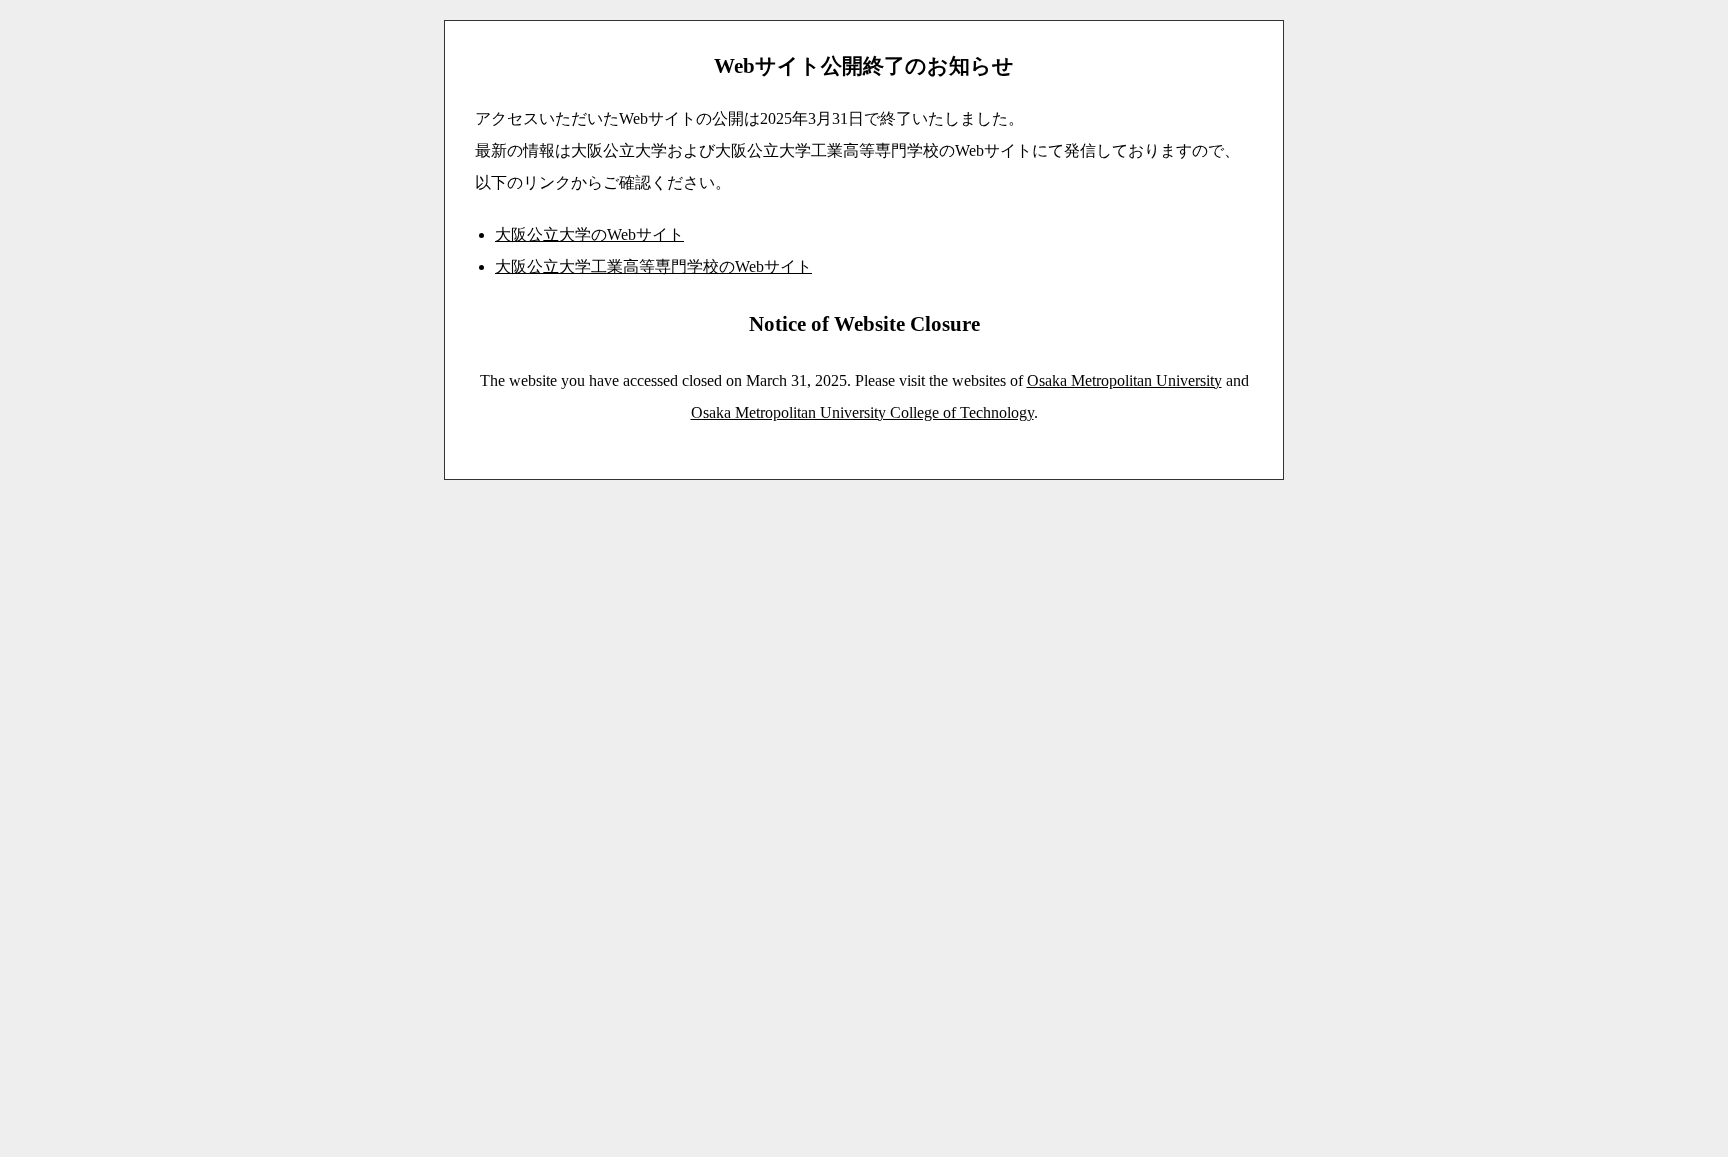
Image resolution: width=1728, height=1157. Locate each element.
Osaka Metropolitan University (1124, 380)
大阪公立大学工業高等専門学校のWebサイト (653, 266)
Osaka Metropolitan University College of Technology (862, 412)
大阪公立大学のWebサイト (589, 234)
